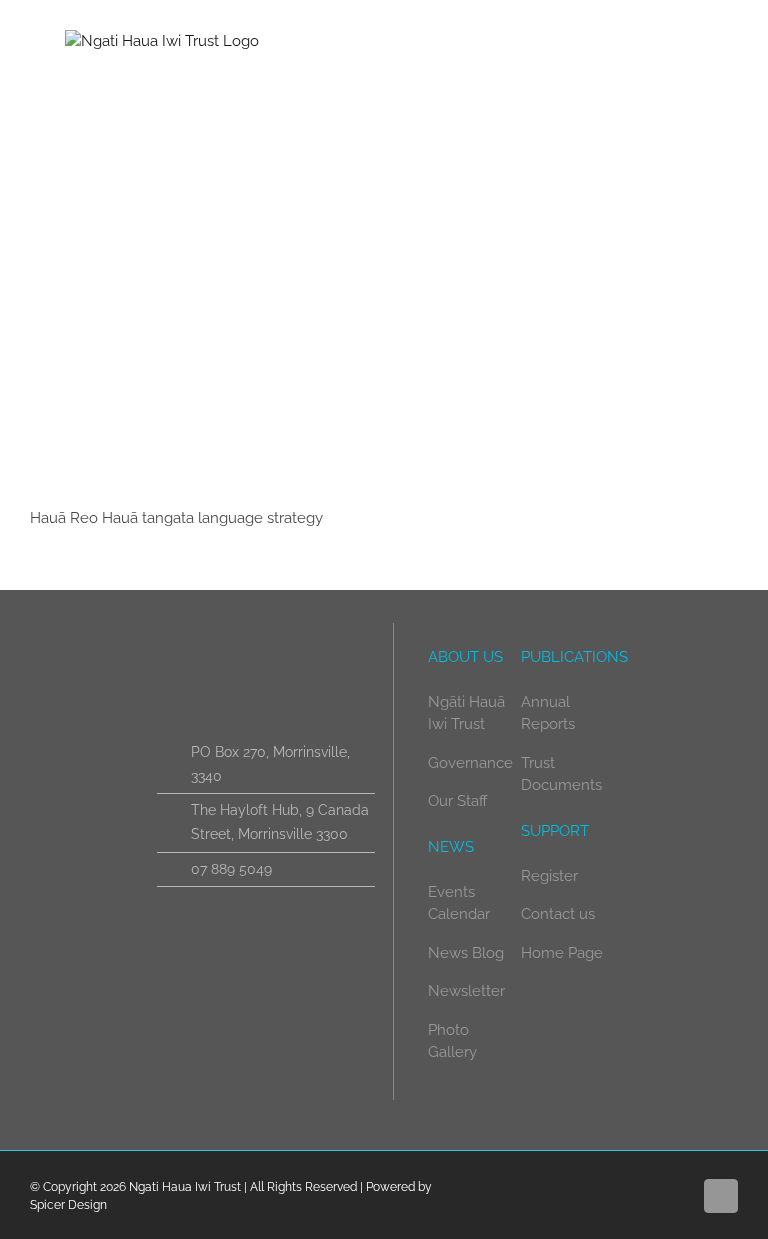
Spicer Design (68, 1205)
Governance (470, 763)
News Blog (466, 953)
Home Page (562, 953)
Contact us (558, 914)
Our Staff (458, 801)
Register (549, 876)
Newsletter (466, 991)
